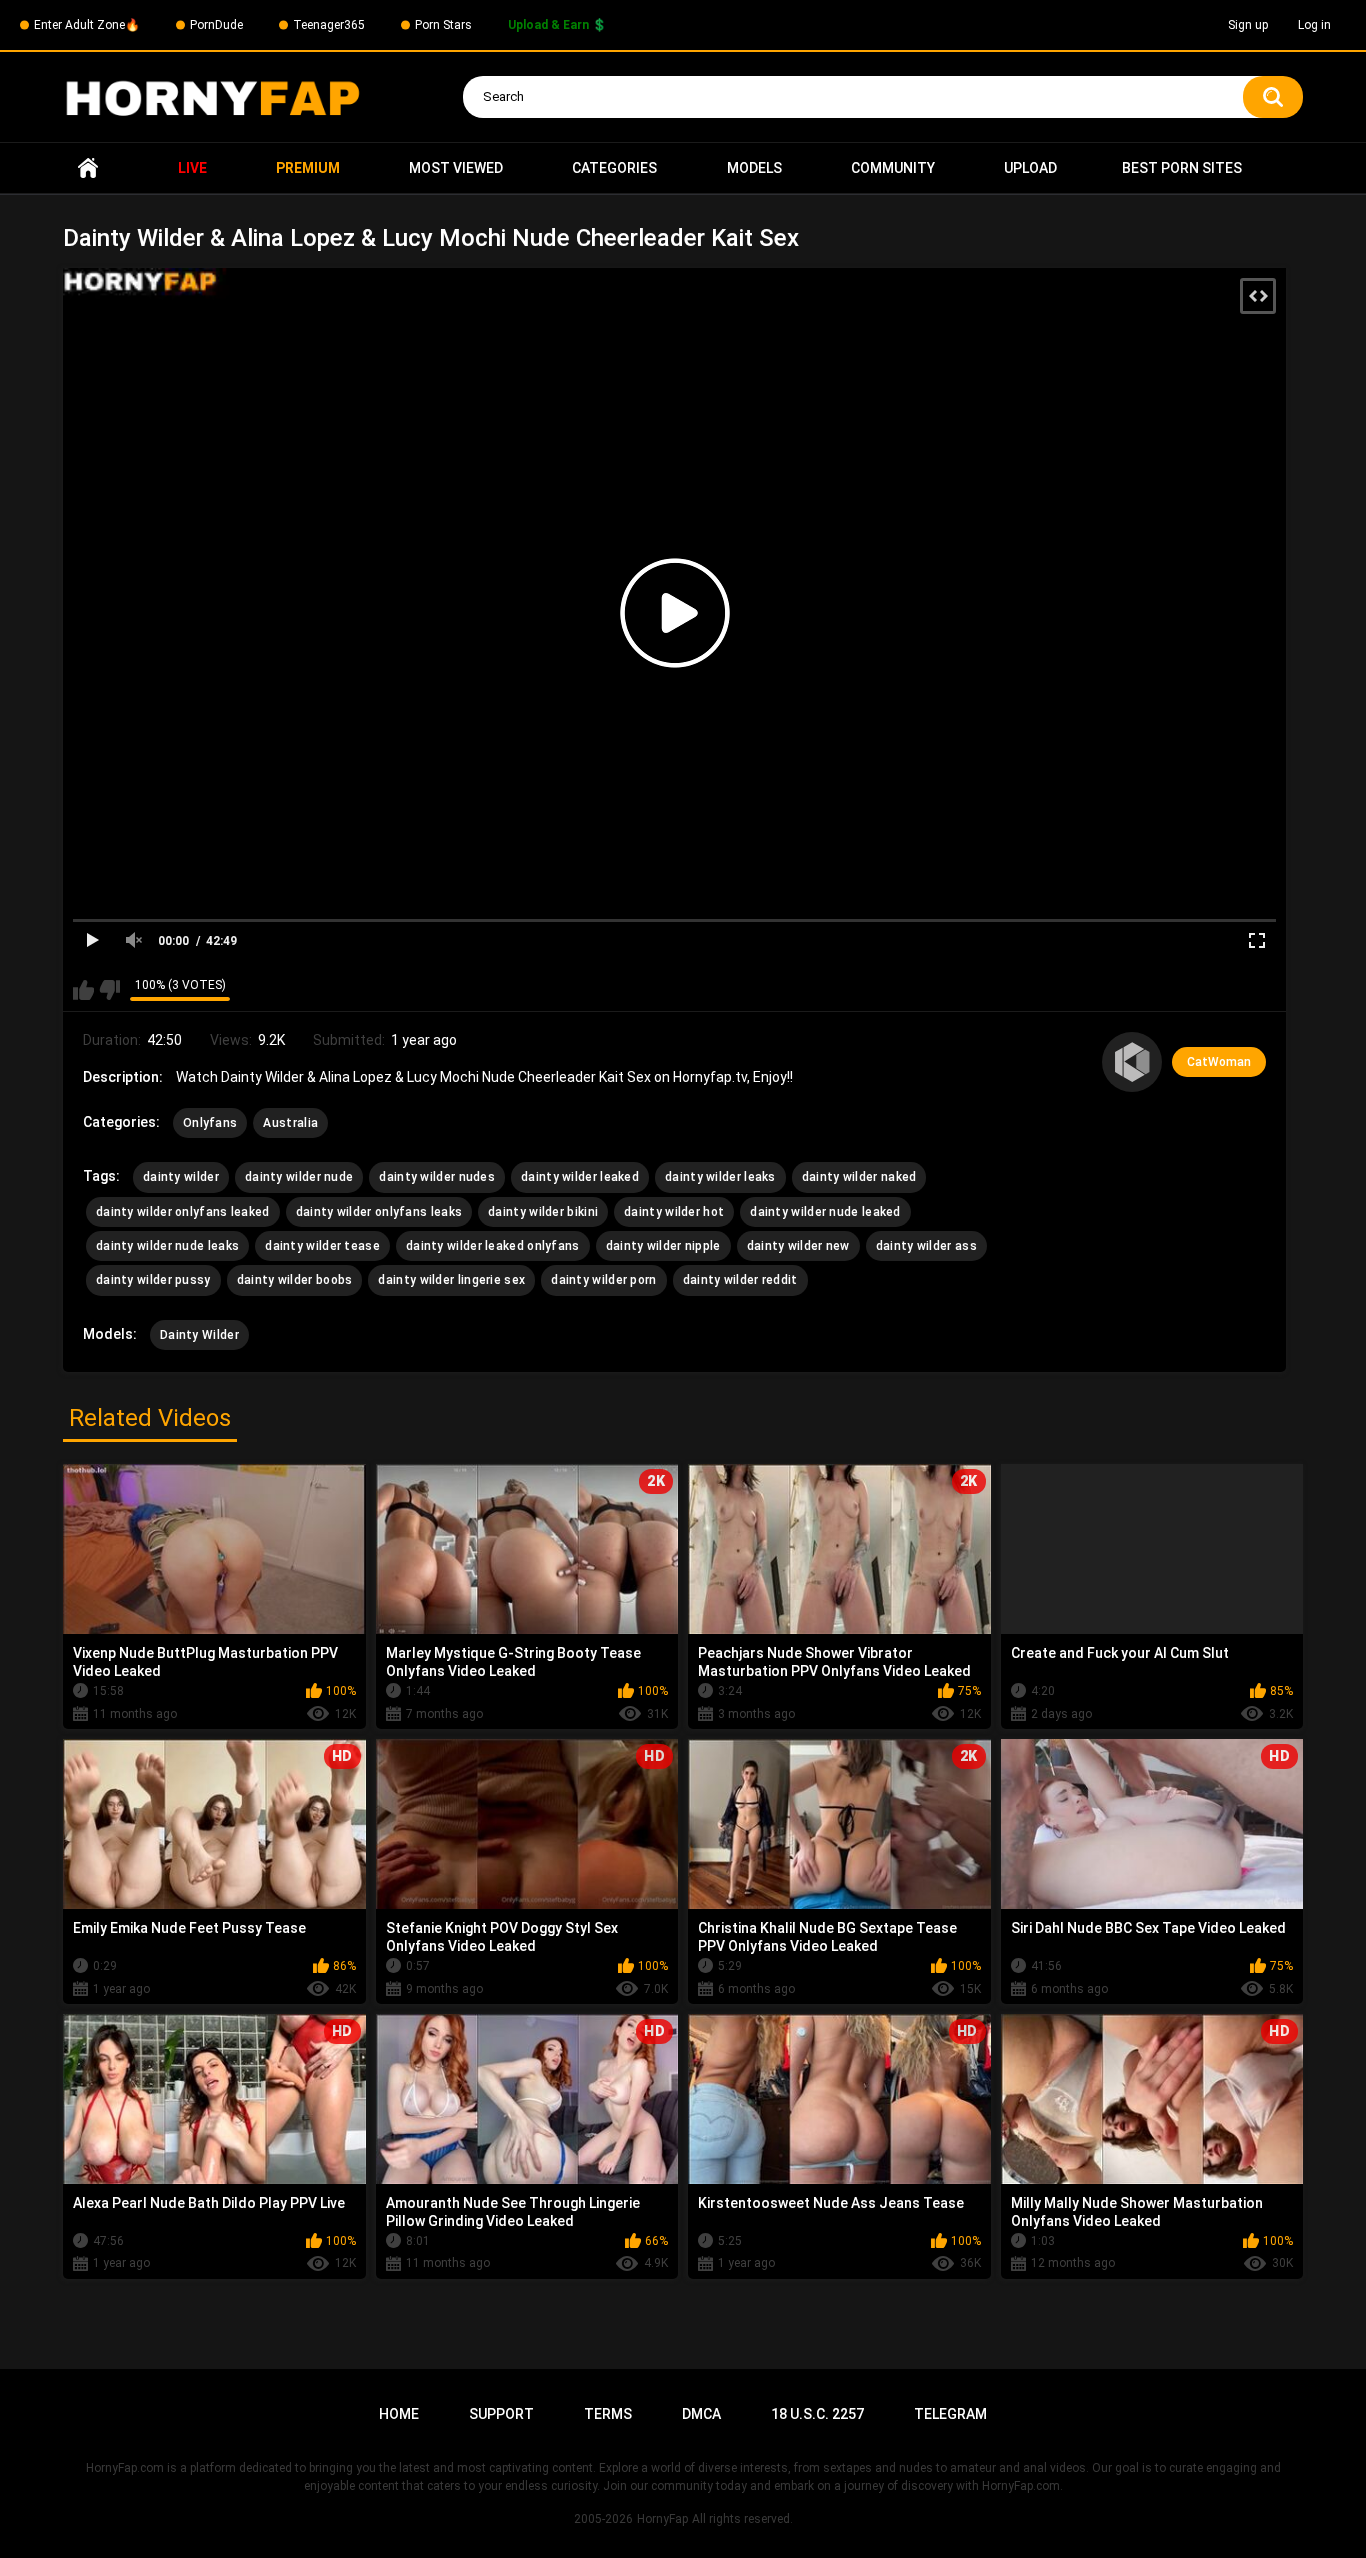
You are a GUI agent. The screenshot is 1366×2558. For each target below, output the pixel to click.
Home (88, 168)
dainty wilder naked (859, 1177)
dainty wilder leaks (720, 1177)
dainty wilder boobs (295, 1280)
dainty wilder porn (603, 1280)
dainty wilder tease (322, 1246)
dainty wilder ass (926, 1246)
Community (893, 168)
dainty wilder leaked (580, 1177)
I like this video (83, 990)
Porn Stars (443, 25)
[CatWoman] (1132, 1062)
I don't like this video (109, 990)
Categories (614, 168)
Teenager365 (329, 25)
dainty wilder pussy (153, 1280)
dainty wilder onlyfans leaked (183, 1212)
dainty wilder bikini (543, 1212)
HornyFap (662, 2519)
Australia (290, 1123)
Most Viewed (456, 168)
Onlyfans (210, 1123)
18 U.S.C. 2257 (817, 2414)
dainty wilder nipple (663, 1246)
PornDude (216, 25)
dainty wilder (181, 1177)
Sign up (1248, 25)
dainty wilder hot (674, 1212)
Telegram (950, 2414)
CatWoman (1219, 1062)
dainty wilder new (798, 1246)
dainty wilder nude (299, 1177)
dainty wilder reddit (740, 1280)
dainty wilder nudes (437, 1177)
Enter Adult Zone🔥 (87, 25)
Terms (608, 2414)
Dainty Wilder (199, 1335)
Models (754, 168)
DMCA (701, 2414)
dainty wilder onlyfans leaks (379, 1212)
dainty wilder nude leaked (825, 1212)
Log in (1314, 25)
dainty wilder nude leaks (167, 1246)
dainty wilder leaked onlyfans (493, 1246)
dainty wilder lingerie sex (451, 1280)
